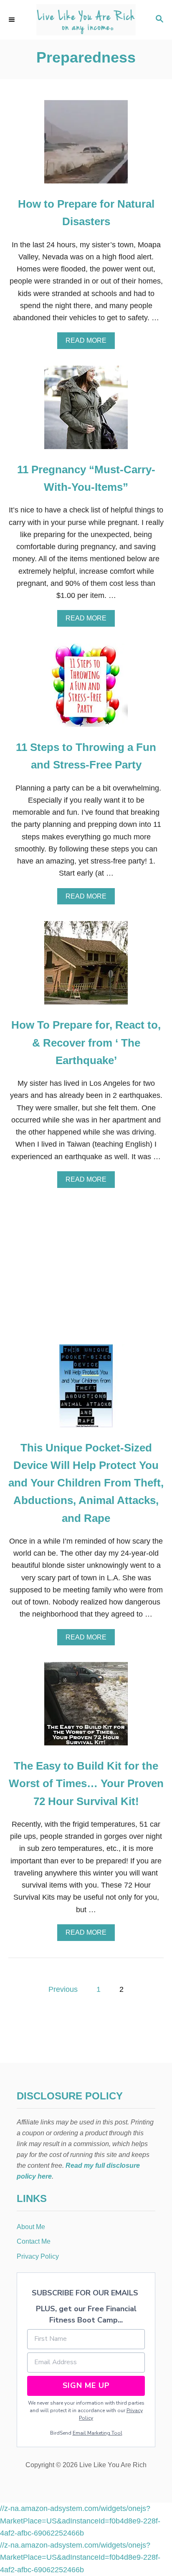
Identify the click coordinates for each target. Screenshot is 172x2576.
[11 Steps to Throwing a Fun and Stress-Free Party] (86, 689)
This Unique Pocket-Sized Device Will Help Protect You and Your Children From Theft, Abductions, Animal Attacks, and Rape (86, 1483)
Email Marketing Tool (97, 2433)
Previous (63, 1989)
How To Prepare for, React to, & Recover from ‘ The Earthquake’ (86, 1043)
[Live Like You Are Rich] (86, 20)
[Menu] (13, 20)
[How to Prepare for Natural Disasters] (86, 146)
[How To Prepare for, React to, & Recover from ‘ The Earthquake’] (86, 967)
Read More (89, 343)
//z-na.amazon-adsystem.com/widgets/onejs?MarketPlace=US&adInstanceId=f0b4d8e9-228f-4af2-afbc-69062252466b (80, 2521)
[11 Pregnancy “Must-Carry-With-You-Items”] (86, 411)
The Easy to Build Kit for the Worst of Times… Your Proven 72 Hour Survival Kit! (86, 1784)
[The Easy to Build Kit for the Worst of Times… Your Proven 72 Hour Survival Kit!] (86, 1707)
